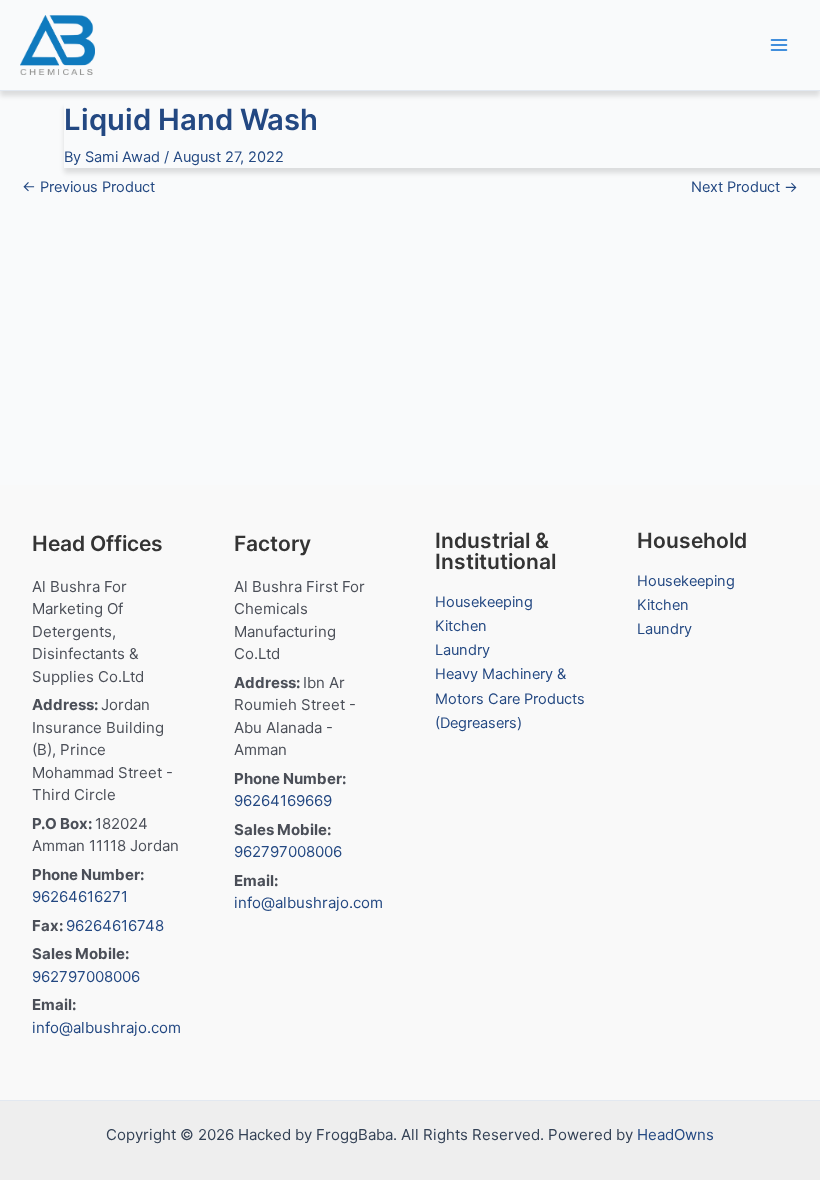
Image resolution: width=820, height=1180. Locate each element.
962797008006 (86, 976)
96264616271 (80, 896)
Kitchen (461, 626)
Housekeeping (484, 602)
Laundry (462, 650)
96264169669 (283, 800)
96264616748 (115, 925)
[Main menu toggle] (779, 45)
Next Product (744, 187)
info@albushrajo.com (106, 1027)
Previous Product (88, 187)
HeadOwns (675, 1134)
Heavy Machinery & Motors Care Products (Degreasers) (510, 698)
